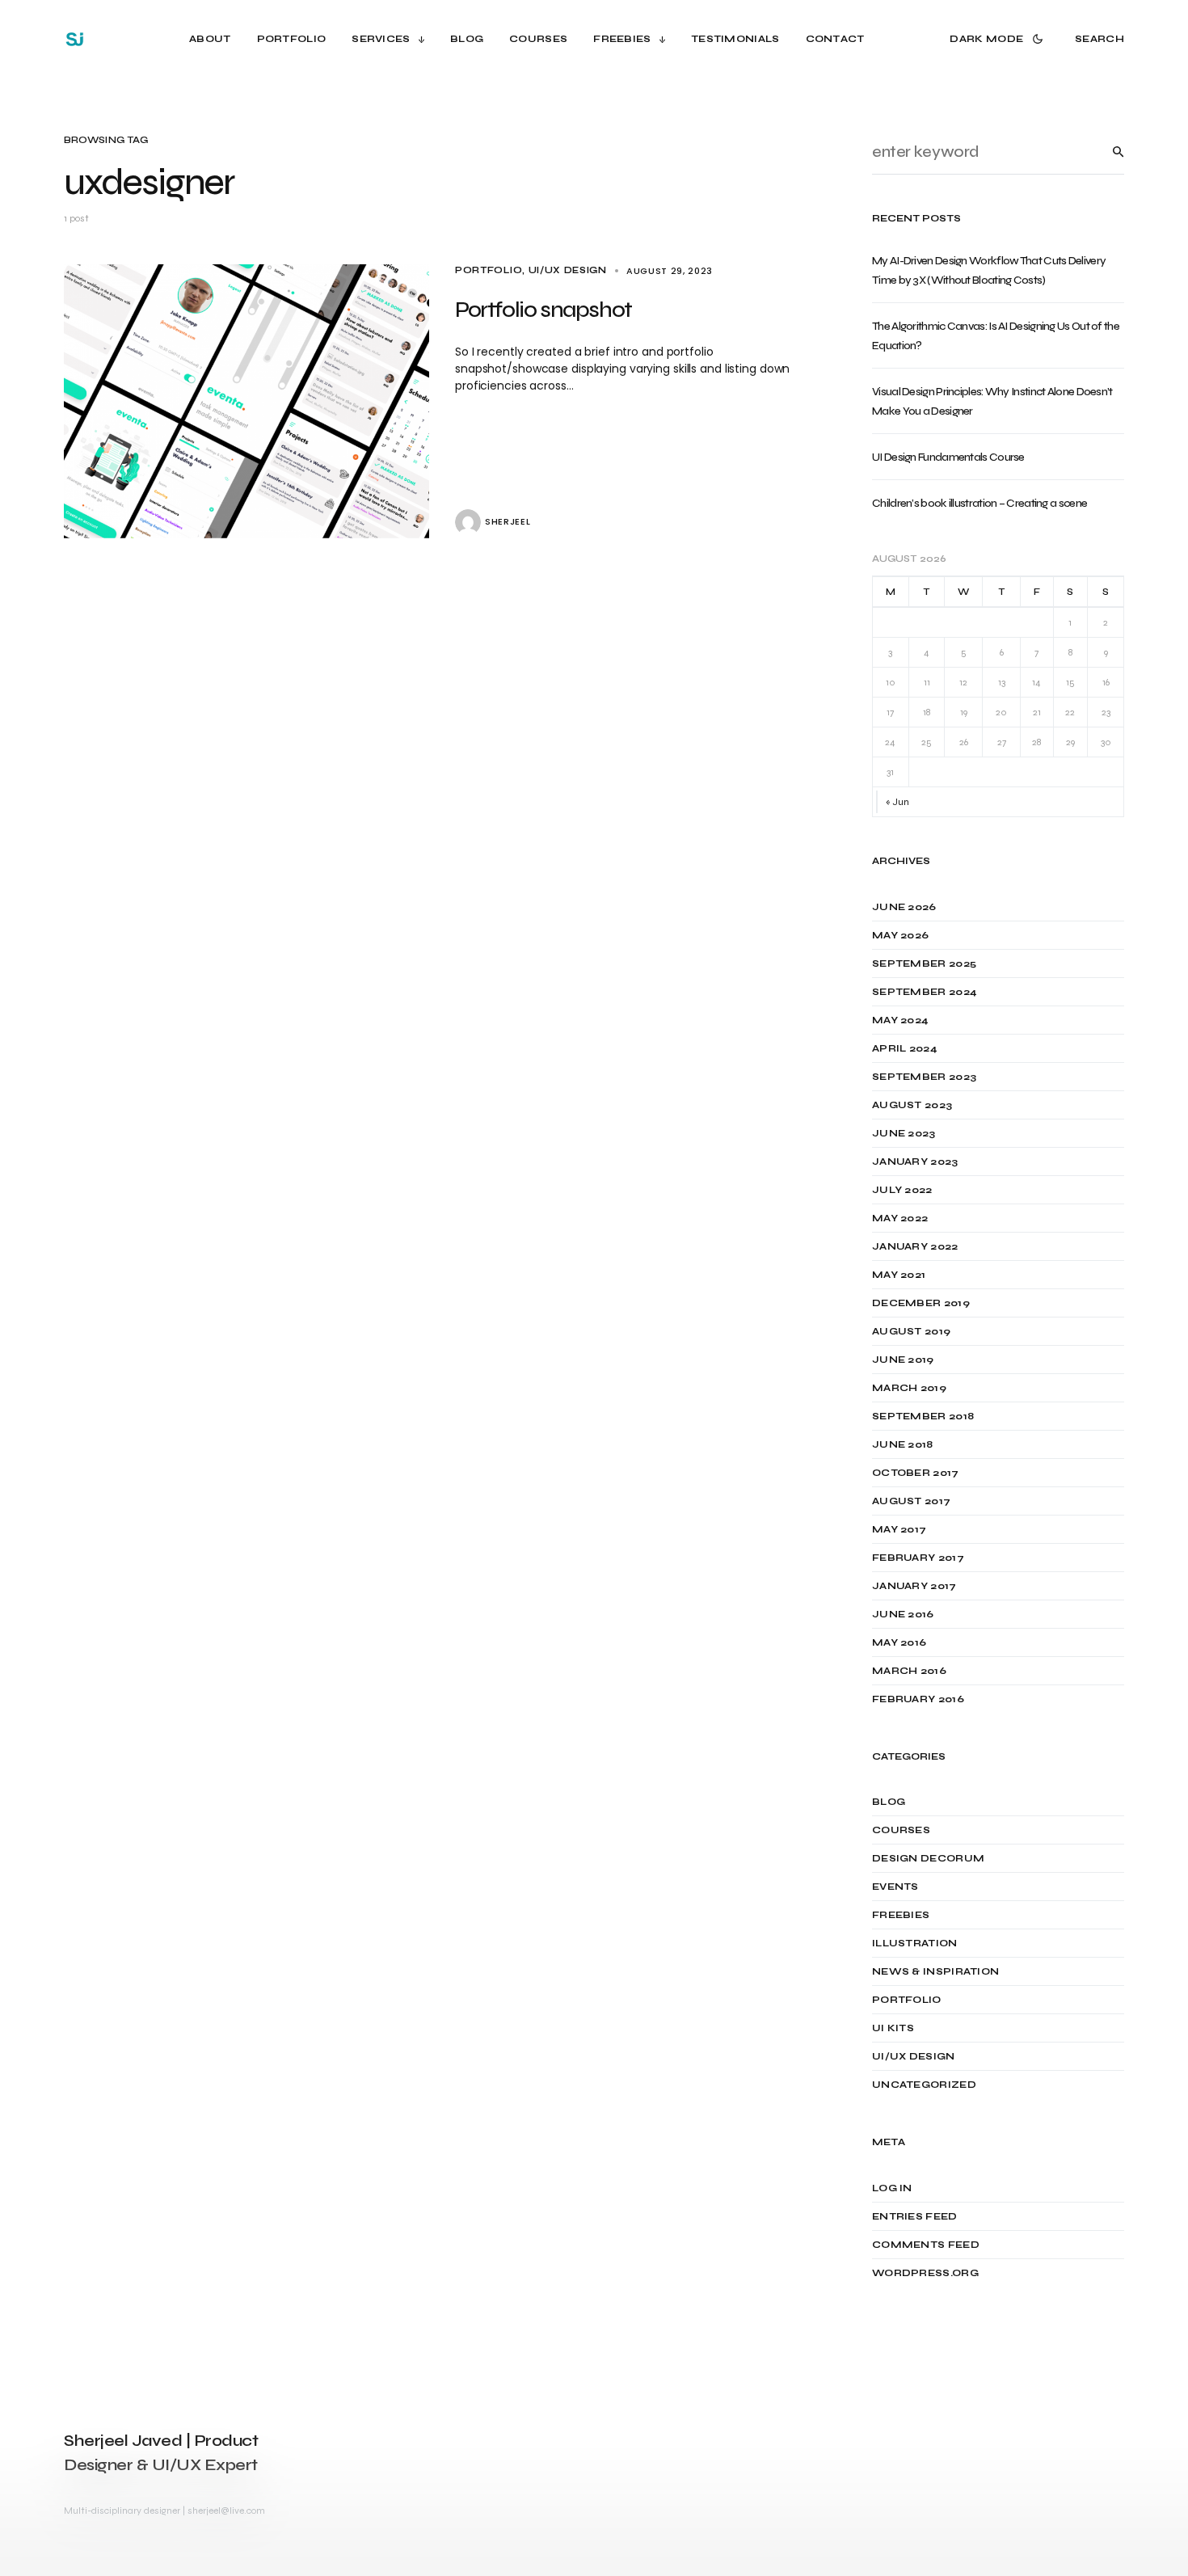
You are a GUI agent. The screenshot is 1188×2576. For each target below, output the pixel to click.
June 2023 (904, 1133)
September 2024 (925, 992)
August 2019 (911, 1331)
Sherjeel (508, 522)
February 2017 (918, 1558)
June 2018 (903, 1444)
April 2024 (905, 1048)
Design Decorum (928, 1858)
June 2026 (904, 907)
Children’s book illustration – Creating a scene (979, 503)
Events (895, 1887)
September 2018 (923, 1416)
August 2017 (911, 1501)
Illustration (915, 1943)
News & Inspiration (935, 1971)
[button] (999, 39)
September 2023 (924, 1077)
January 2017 (914, 1586)
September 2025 (924, 963)
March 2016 (909, 1671)
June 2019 (903, 1360)
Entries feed (915, 2216)
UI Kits (893, 2028)
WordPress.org (925, 2273)
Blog (889, 1802)
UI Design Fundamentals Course (948, 457)
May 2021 (899, 1275)
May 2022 (900, 1218)
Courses (901, 1830)
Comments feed (926, 2245)
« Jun (897, 802)
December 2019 (921, 1303)
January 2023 (915, 1162)
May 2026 (900, 935)
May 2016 (899, 1642)
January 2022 (915, 1246)
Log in (892, 2188)
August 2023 (912, 1105)
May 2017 (899, 1529)
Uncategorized (924, 2085)
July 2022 (902, 1190)
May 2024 (900, 1020)
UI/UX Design (568, 270)
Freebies (901, 1915)
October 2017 (916, 1473)
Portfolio (489, 270)
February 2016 (918, 1699)
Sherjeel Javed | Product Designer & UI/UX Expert (161, 2453)
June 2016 (903, 1614)
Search (1106, 152)
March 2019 (909, 1388)
